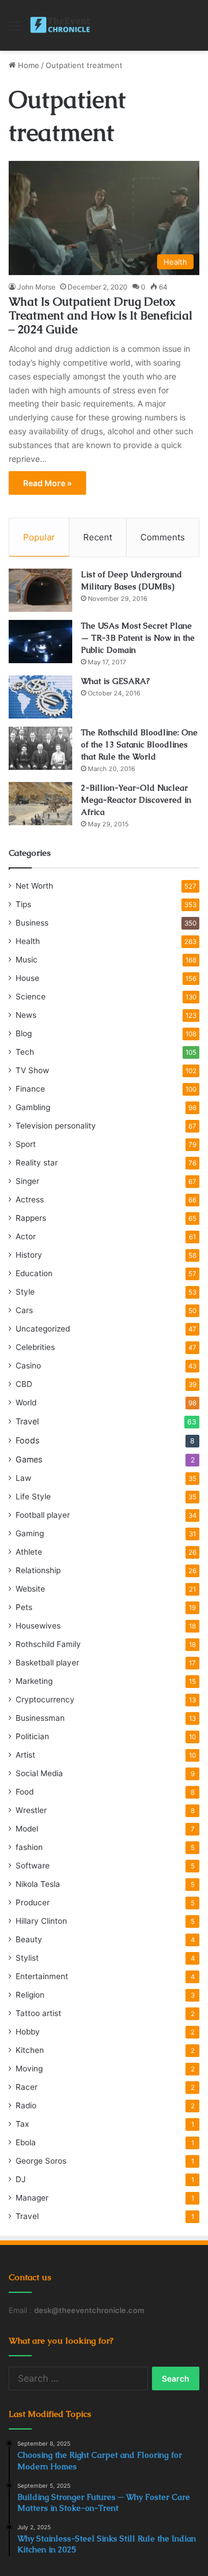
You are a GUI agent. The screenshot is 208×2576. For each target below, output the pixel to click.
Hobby (28, 2032)
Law (23, 1478)
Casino (28, 1366)
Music (27, 960)
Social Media (39, 1773)
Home (27, 65)
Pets (24, 1607)
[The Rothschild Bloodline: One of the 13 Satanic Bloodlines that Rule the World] (40, 748)
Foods (27, 1440)
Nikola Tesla (38, 1884)
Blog (24, 1033)
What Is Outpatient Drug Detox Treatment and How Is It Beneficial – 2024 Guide (101, 315)
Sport (26, 1144)
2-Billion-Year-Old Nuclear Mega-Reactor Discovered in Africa (136, 800)
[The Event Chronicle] (61, 25)
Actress (30, 1199)
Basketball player (47, 1663)
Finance (30, 1089)
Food (25, 1792)
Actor (26, 1236)
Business (32, 923)
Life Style (33, 1496)
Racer (27, 2087)
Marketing (34, 1681)
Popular (39, 537)
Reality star (37, 1163)
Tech (25, 1052)
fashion (29, 1847)
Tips (23, 904)
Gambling (33, 1107)
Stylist (27, 1958)
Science (31, 996)
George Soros (41, 2161)
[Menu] (14, 30)
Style (25, 1292)
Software (33, 1866)
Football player (43, 1515)
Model (27, 1829)
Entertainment (42, 1976)
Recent (98, 537)
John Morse (36, 287)
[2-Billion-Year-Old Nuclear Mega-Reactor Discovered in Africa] (40, 804)
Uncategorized (43, 1329)
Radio (26, 2105)
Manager (32, 2198)
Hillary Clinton (41, 1921)
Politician (32, 1736)
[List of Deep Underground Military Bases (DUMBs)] (40, 590)
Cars (24, 1310)
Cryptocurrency (45, 1699)
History (29, 1255)
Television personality (56, 1126)
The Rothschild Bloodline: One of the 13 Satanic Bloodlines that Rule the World (139, 744)
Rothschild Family (48, 1644)
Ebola (26, 2142)
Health (28, 941)
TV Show (32, 1070)
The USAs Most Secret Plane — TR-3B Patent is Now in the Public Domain (138, 638)
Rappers (31, 1218)
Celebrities (35, 1347)
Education (34, 1273)
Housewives (38, 1626)
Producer (33, 1902)
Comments (163, 537)
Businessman (40, 1718)
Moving (29, 2069)
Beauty (29, 1939)
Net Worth (34, 886)
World (26, 1402)
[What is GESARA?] (40, 697)
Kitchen (30, 2050)
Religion (30, 1995)
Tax (22, 2124)
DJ (21, 2179)
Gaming (30, 1533)
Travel (27, 1421)
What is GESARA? (115, 681)
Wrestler (31, 1810)
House (27, 978)
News (26, 1015)
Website (30, 1589)
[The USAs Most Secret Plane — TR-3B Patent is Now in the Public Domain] (40, 642)
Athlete (29, 1552)
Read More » (47, 483)
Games (29, 1459)
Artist (25, 1755)
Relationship (38, 1570)
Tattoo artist (38, 2013)
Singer (27, 1181)
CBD (24, 1384)
